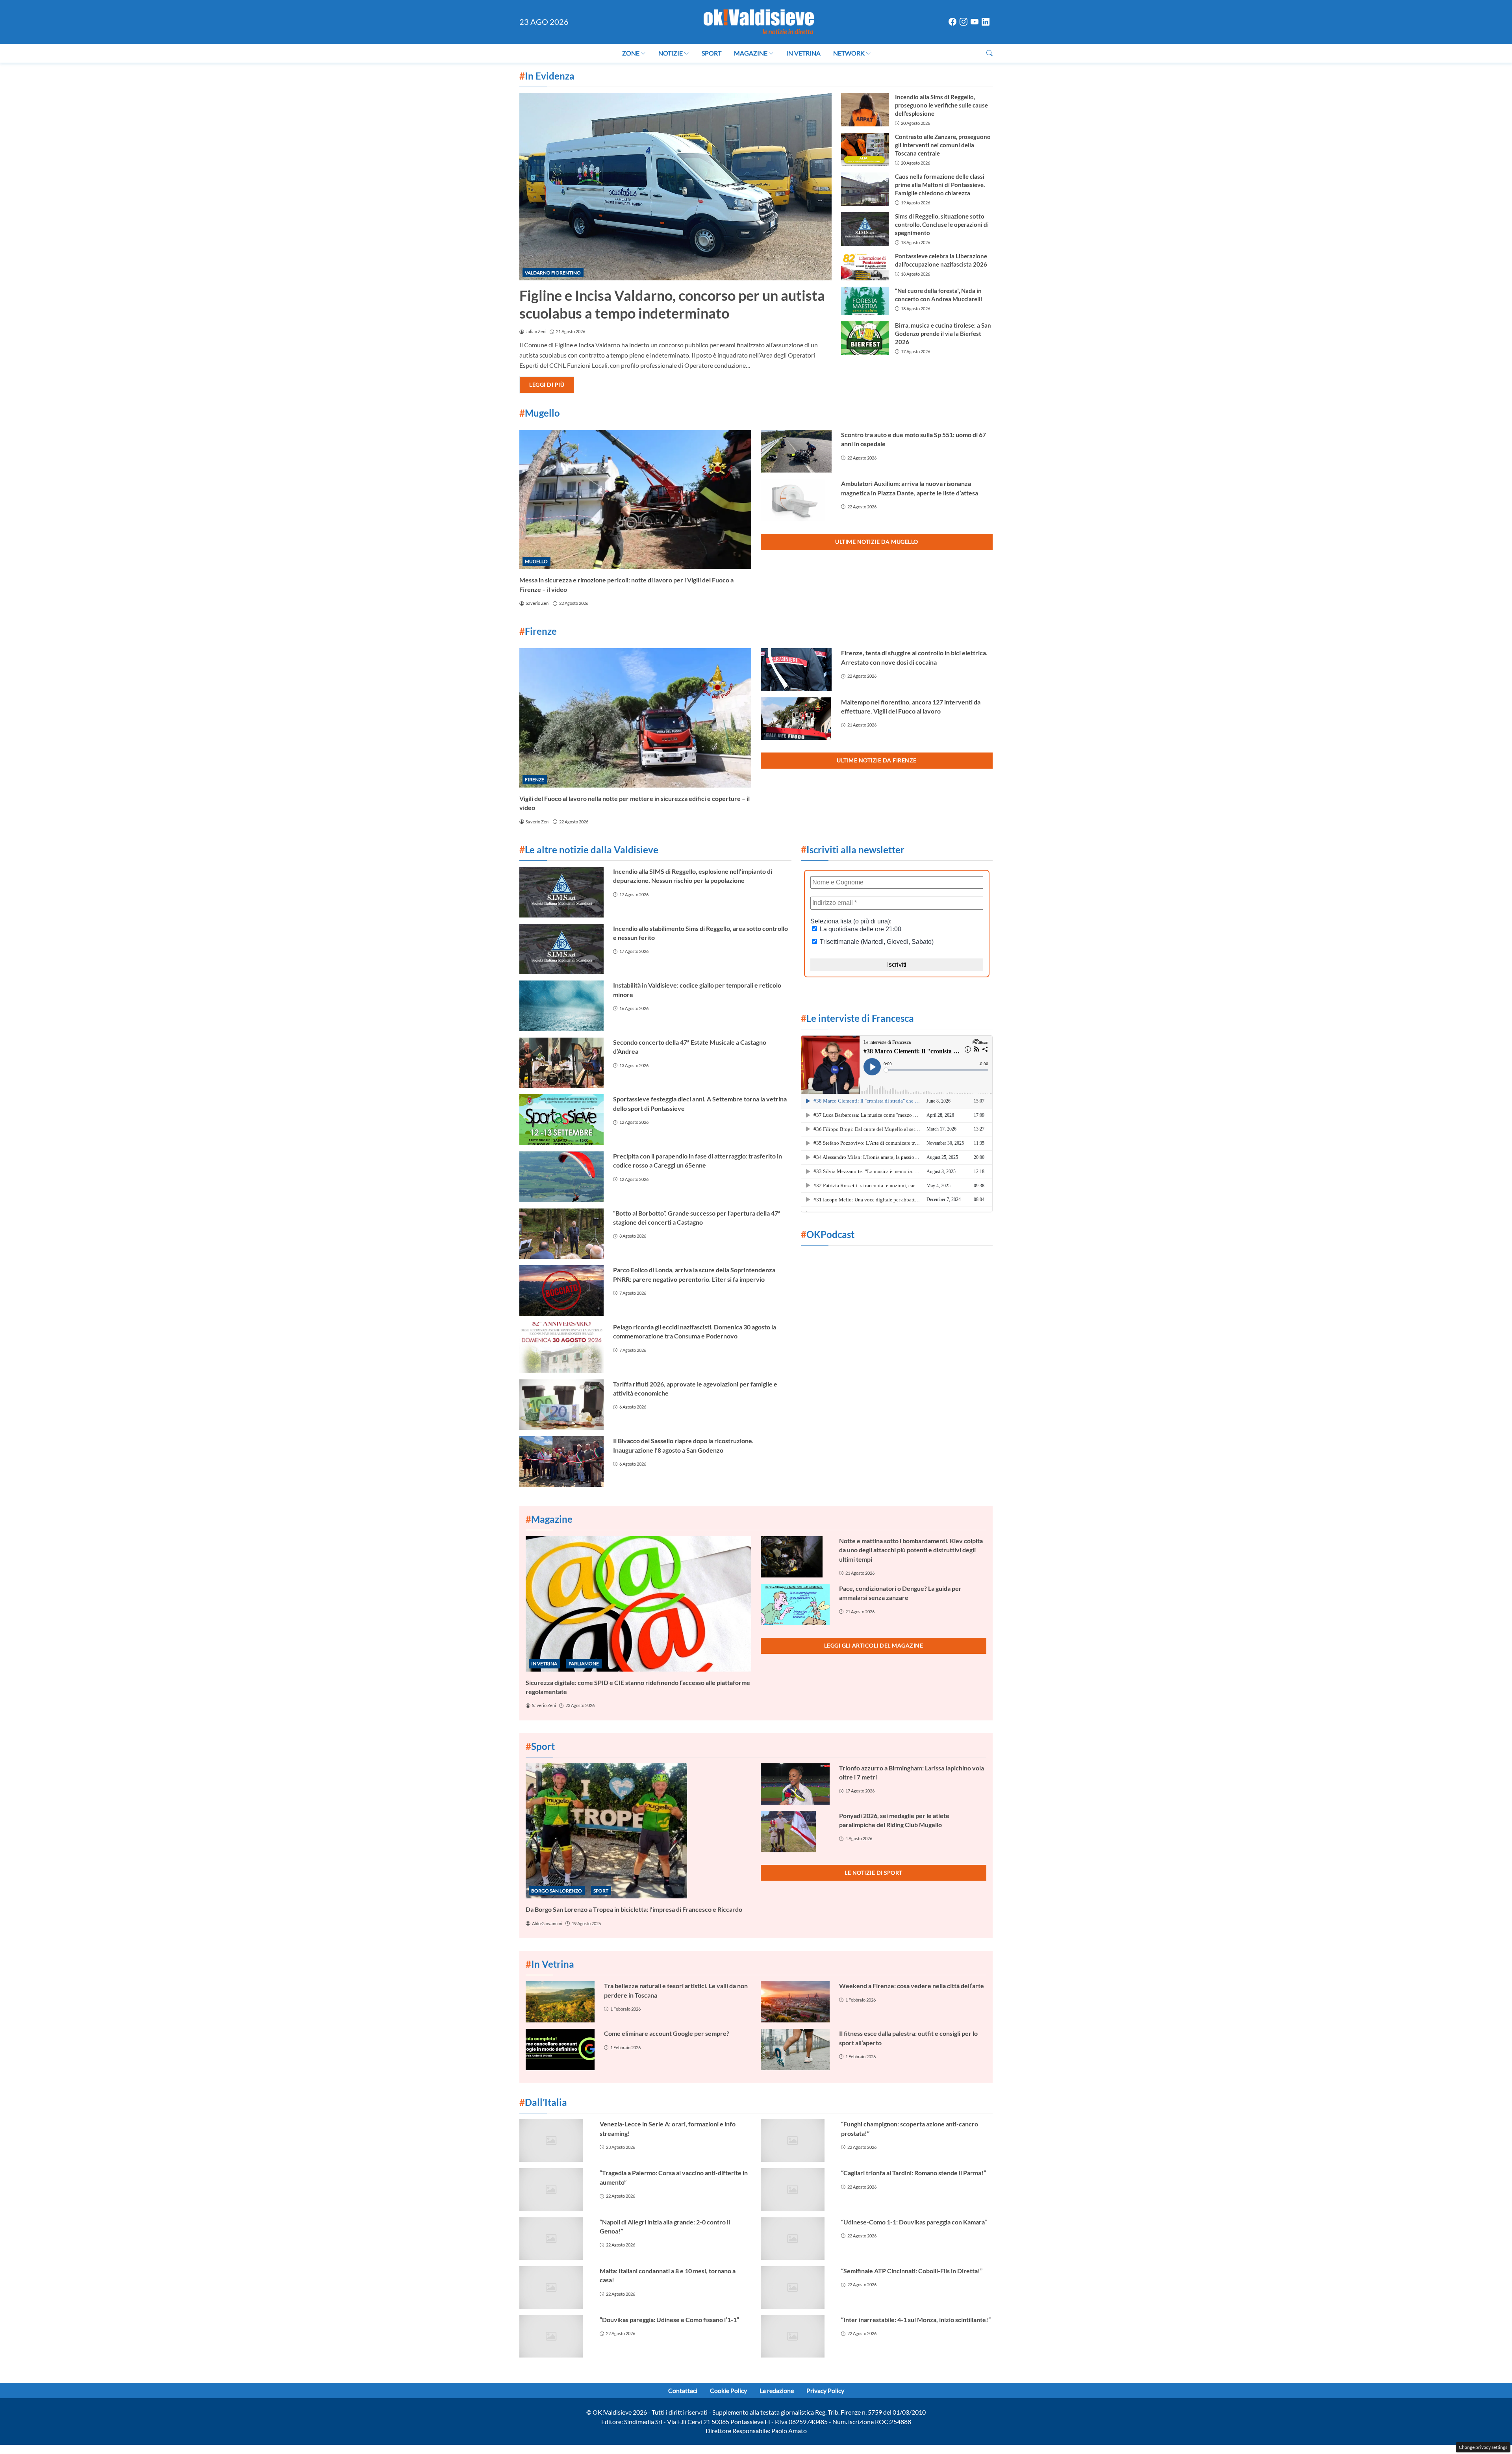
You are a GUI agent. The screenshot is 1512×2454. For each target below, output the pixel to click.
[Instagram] (964, 22)
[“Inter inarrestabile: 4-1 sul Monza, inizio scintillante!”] (796, 2336)
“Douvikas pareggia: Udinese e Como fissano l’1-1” (669, 2320)
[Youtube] (975, 22)
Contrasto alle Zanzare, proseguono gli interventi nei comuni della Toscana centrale (943, 145)
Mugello (536, 561)
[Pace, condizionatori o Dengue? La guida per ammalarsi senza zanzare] (795, 1604)
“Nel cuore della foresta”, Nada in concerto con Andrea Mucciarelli (939, 295)
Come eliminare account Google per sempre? (667, 2033)
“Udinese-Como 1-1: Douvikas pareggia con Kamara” (914, 2222)
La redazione (777, 2390)
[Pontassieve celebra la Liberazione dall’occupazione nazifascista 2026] (865, 266)
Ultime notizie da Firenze (877, 760)
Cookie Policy (728, 2390)
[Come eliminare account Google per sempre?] (560, 2049)
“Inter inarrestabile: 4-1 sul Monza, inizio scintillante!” (916, 2320)
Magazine (751, 53)
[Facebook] (952, 22)
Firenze (535, 779)
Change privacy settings (1483, 2447)
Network (849, 53)
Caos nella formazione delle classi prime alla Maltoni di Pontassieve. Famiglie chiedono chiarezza (940, 185)
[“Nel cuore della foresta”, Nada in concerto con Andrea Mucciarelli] (865, 301)
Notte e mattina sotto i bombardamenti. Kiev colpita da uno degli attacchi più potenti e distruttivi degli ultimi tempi (911, 1550)
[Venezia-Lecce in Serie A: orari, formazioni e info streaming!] (555, 2141)
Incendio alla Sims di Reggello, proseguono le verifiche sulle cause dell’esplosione (941, 105)
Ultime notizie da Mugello (877, 542)
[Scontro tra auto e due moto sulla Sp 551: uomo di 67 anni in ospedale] (796, 451)
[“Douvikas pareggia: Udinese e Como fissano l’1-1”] (555, 2336)
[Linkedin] (986, 22)
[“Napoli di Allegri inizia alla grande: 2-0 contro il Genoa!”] (555, 2239)
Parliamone (584, 1663)
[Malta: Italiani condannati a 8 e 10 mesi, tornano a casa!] (555, 2287)
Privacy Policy (825, 2390)
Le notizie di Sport (874, 1873)
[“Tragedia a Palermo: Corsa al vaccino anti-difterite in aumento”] (555, 2189)
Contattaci (683, 2390)
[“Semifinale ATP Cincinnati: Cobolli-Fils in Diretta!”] (796, 2287)
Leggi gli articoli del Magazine (874, 1645)
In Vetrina (803, 53)
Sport (712, 53)
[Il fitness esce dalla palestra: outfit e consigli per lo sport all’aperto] (795, 2049)
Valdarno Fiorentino (553, 273)
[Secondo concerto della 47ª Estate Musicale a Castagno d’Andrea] (561, 1063)
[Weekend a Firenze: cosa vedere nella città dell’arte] (795, 2002)
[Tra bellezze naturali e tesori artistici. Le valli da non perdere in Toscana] (560, 2002)
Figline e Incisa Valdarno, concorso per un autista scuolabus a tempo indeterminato (672, 304)
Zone (631, 53)
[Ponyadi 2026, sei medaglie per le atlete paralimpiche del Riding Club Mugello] (795, 1832)
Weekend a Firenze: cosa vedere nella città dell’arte (912, 1986)
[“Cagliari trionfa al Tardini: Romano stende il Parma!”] (796, 2189)
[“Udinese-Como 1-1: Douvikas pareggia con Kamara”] (796, 2239)
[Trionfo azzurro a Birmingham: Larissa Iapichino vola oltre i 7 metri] (795, 1784)
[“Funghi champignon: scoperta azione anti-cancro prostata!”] (796, 2141)
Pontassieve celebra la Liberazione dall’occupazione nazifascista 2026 (941, 260)
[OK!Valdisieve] (759, 21)
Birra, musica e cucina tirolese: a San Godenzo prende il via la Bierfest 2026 (943, 334)
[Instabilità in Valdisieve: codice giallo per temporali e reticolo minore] (561, 1006)
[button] (989, 53)
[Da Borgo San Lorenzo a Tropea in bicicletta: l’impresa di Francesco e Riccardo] (638, 1831)
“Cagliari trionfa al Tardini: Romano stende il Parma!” (913, 2173)
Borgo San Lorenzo (557, 1891)
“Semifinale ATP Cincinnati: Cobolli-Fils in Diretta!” (912, 2271)
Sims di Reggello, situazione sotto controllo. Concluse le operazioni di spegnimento (942, 224)
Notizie (671, 53)
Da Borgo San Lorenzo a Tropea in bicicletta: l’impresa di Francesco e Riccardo (634, 1909)
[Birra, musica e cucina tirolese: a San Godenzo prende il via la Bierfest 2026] (865, 338)
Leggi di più (547, 385)
